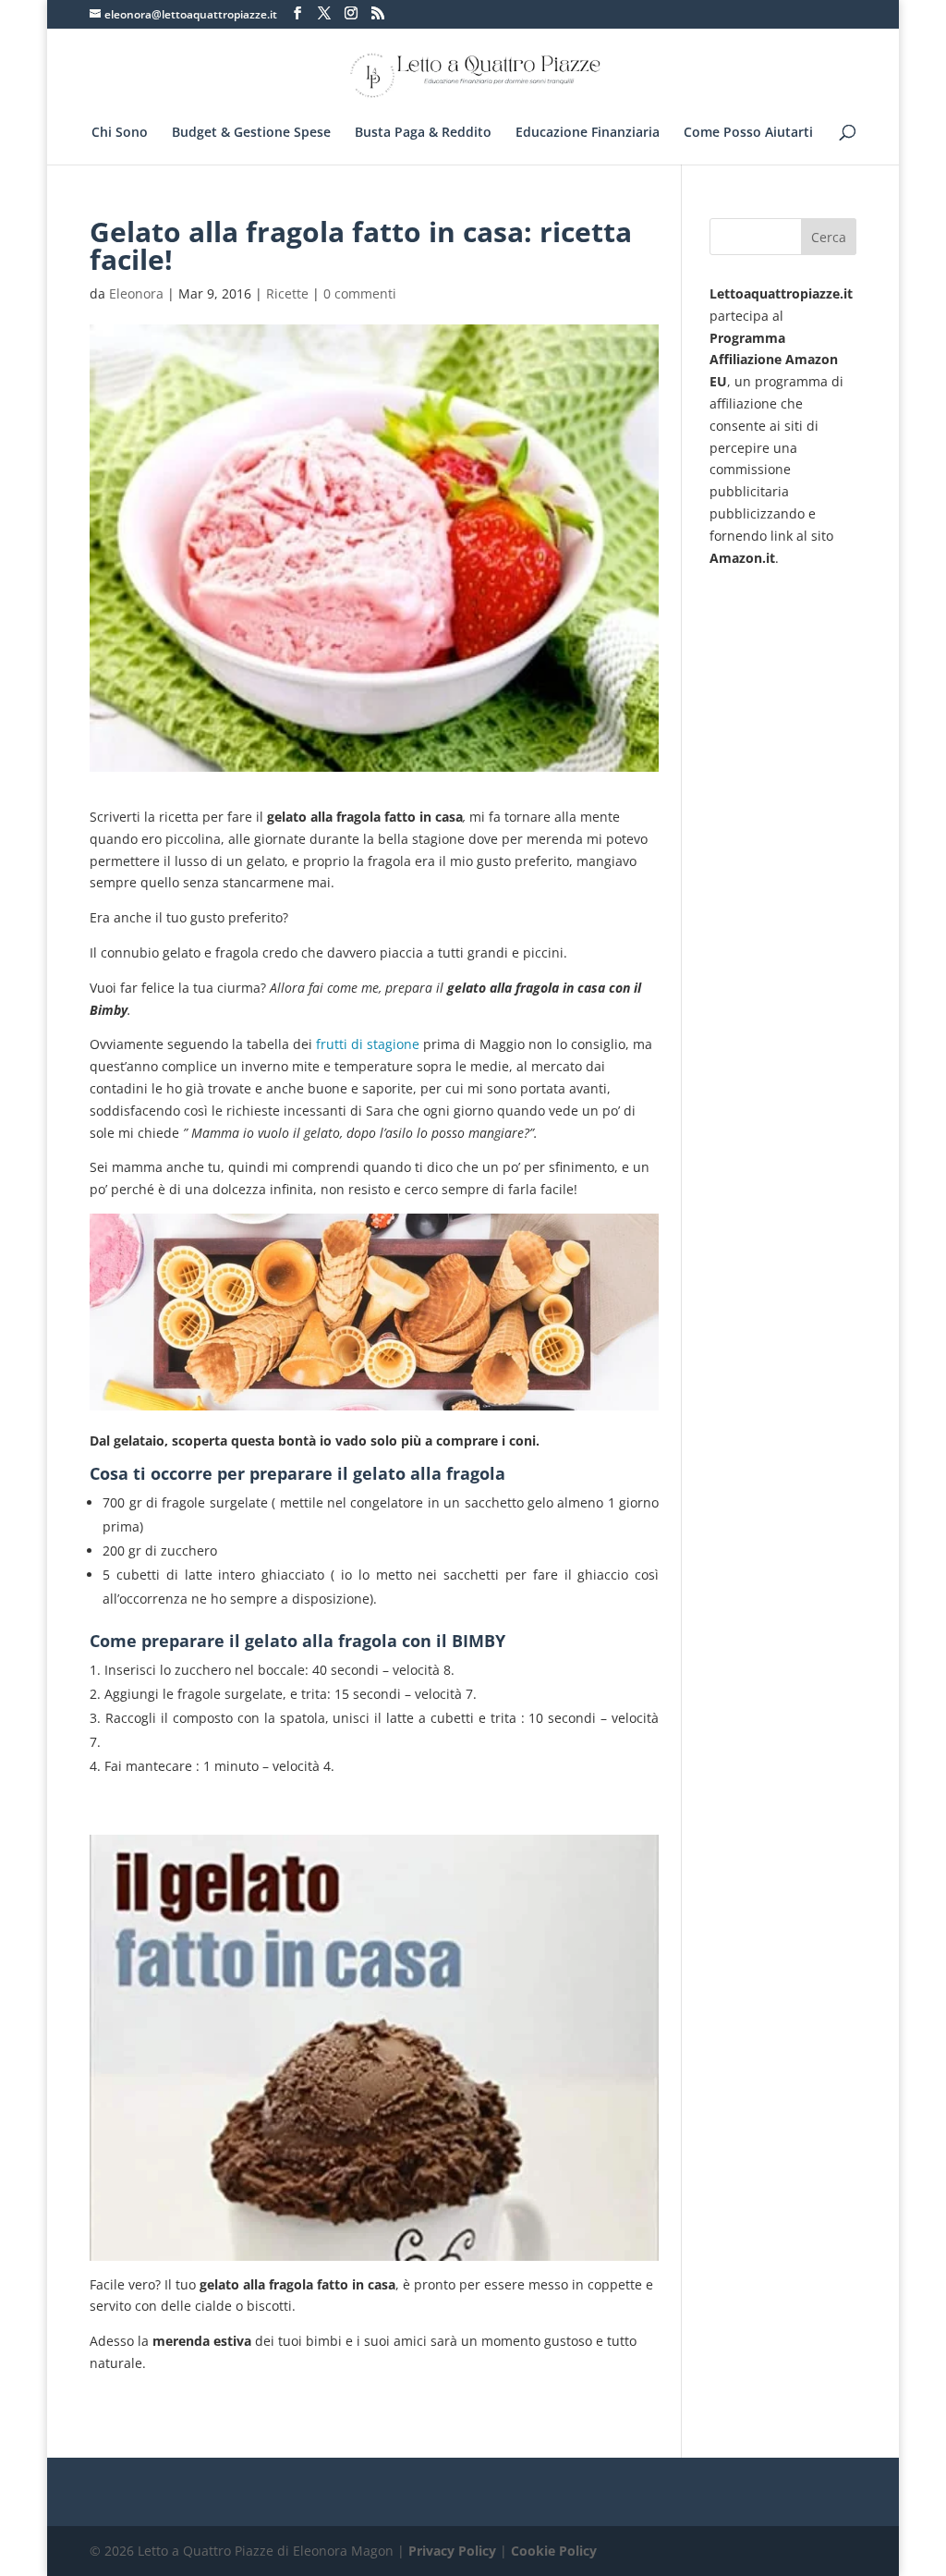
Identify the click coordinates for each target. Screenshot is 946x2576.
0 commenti (360, 293)
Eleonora (136, 293)
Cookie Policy (554, 2551)
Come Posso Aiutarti (748, 133)
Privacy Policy (452, 2551)
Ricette (287, 293)
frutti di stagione (368, 1044)
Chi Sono (120, 133)
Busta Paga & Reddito (423, 133)
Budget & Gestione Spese (251, 133)
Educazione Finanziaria (588, 133)
